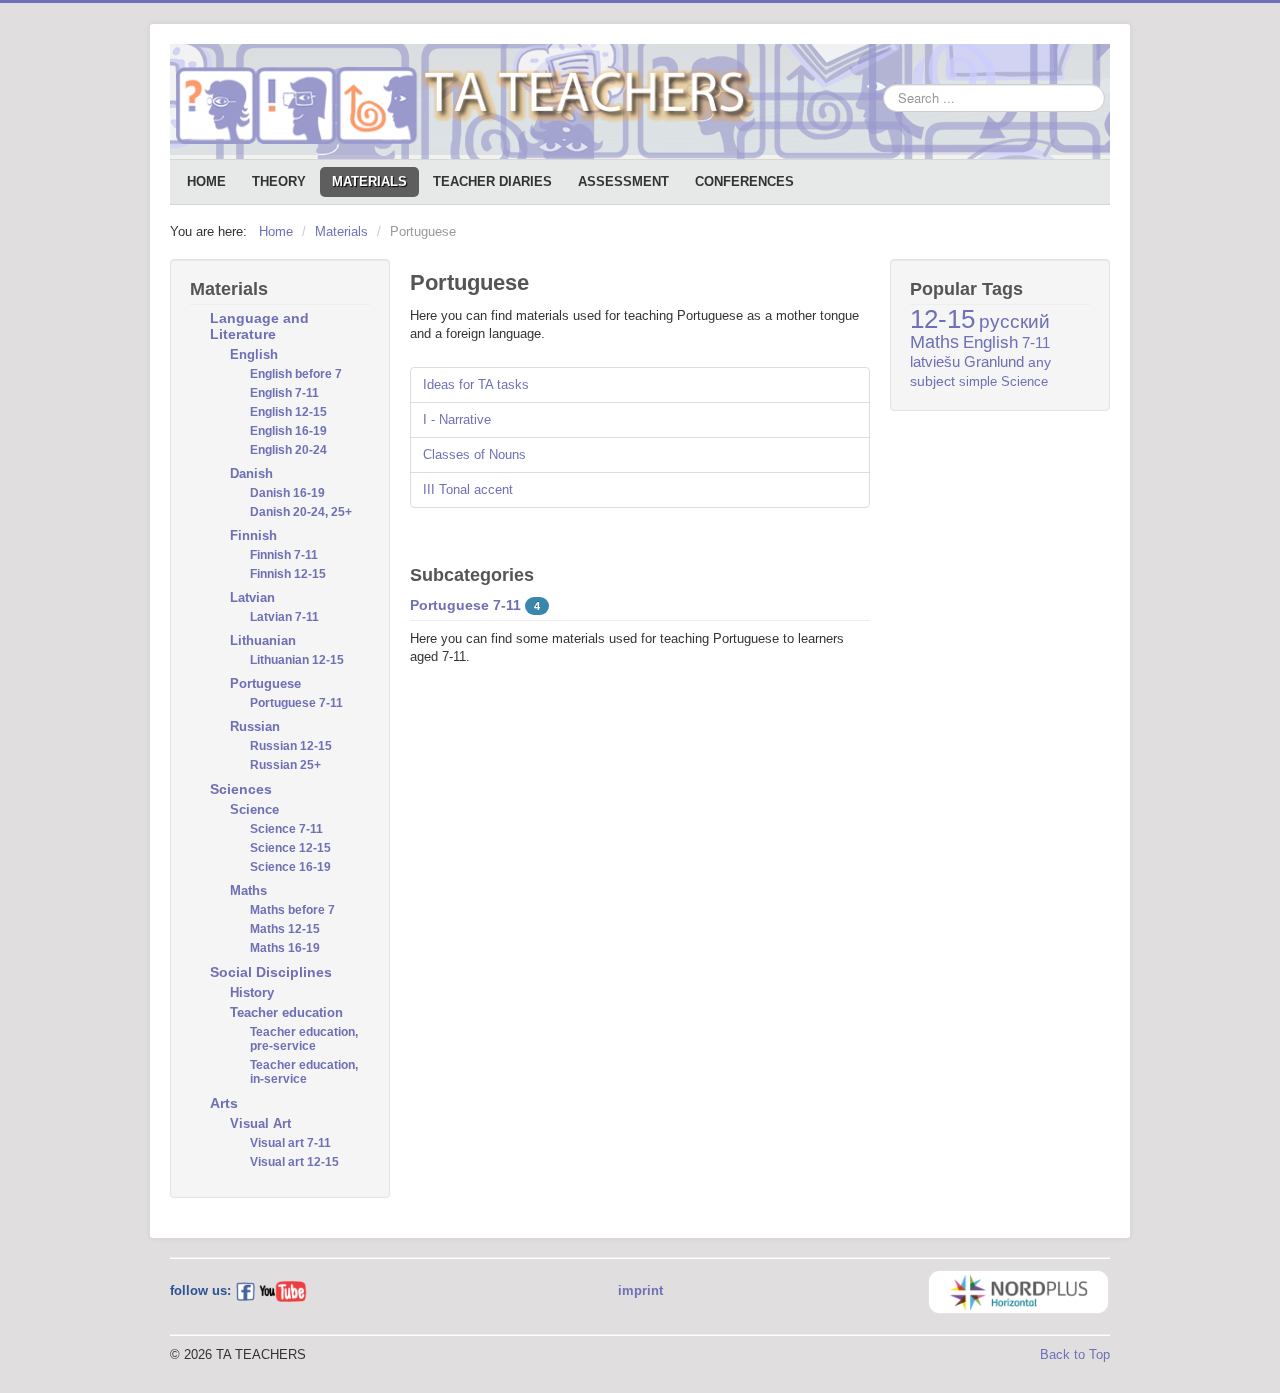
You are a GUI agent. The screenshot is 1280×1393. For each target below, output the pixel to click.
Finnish (253, 535)
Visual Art (260, 1123)
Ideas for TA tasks (476, 384)
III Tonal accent (468, 489)
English (254, 354)
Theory (279, 181)
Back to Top (1075, 1354)
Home (206, 181)
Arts (224, 1103)
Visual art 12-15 (294, 1162)
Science (254, 809)
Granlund (994, 362)
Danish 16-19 (287, 493)
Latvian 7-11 (284, 617)
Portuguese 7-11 (296, 703)
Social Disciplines (271, 972)
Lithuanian (263, 640)
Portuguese (265, 683)
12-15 (942, 319)
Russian (255, 726)
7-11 (1036, 342)
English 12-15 (288, 412)
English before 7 (296, 374)
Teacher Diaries (492, 181)
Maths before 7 (292, 910)
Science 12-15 (290, 848)
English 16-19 (288, 431)
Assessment (623, 181)
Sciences (241, 789)
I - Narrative (457, 419)
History (252, 992)
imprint (640, 1290)
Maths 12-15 (285, 929)
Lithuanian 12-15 (297, 660)
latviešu (935, 362)
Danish (251, 473)
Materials (369, 181)
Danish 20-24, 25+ (301, 512)
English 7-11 (284, 393)
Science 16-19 (290, 867)
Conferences (744, 181)
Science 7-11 (286, 829)
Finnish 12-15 (288, 574)
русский (1014, 321)
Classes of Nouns (474, 454)
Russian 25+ (285, 765)
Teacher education (286, 1012)
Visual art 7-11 (290, 1143)
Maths (248, 890)
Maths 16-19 (285, 948)
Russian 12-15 (291, 746)
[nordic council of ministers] (1018, 1290)
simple (978, 381)
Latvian (252, 597)
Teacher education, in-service (304, 1072)
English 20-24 (288, 450)
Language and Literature (259, 326)
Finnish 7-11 (284, 555)
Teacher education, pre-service (304, 1039)
